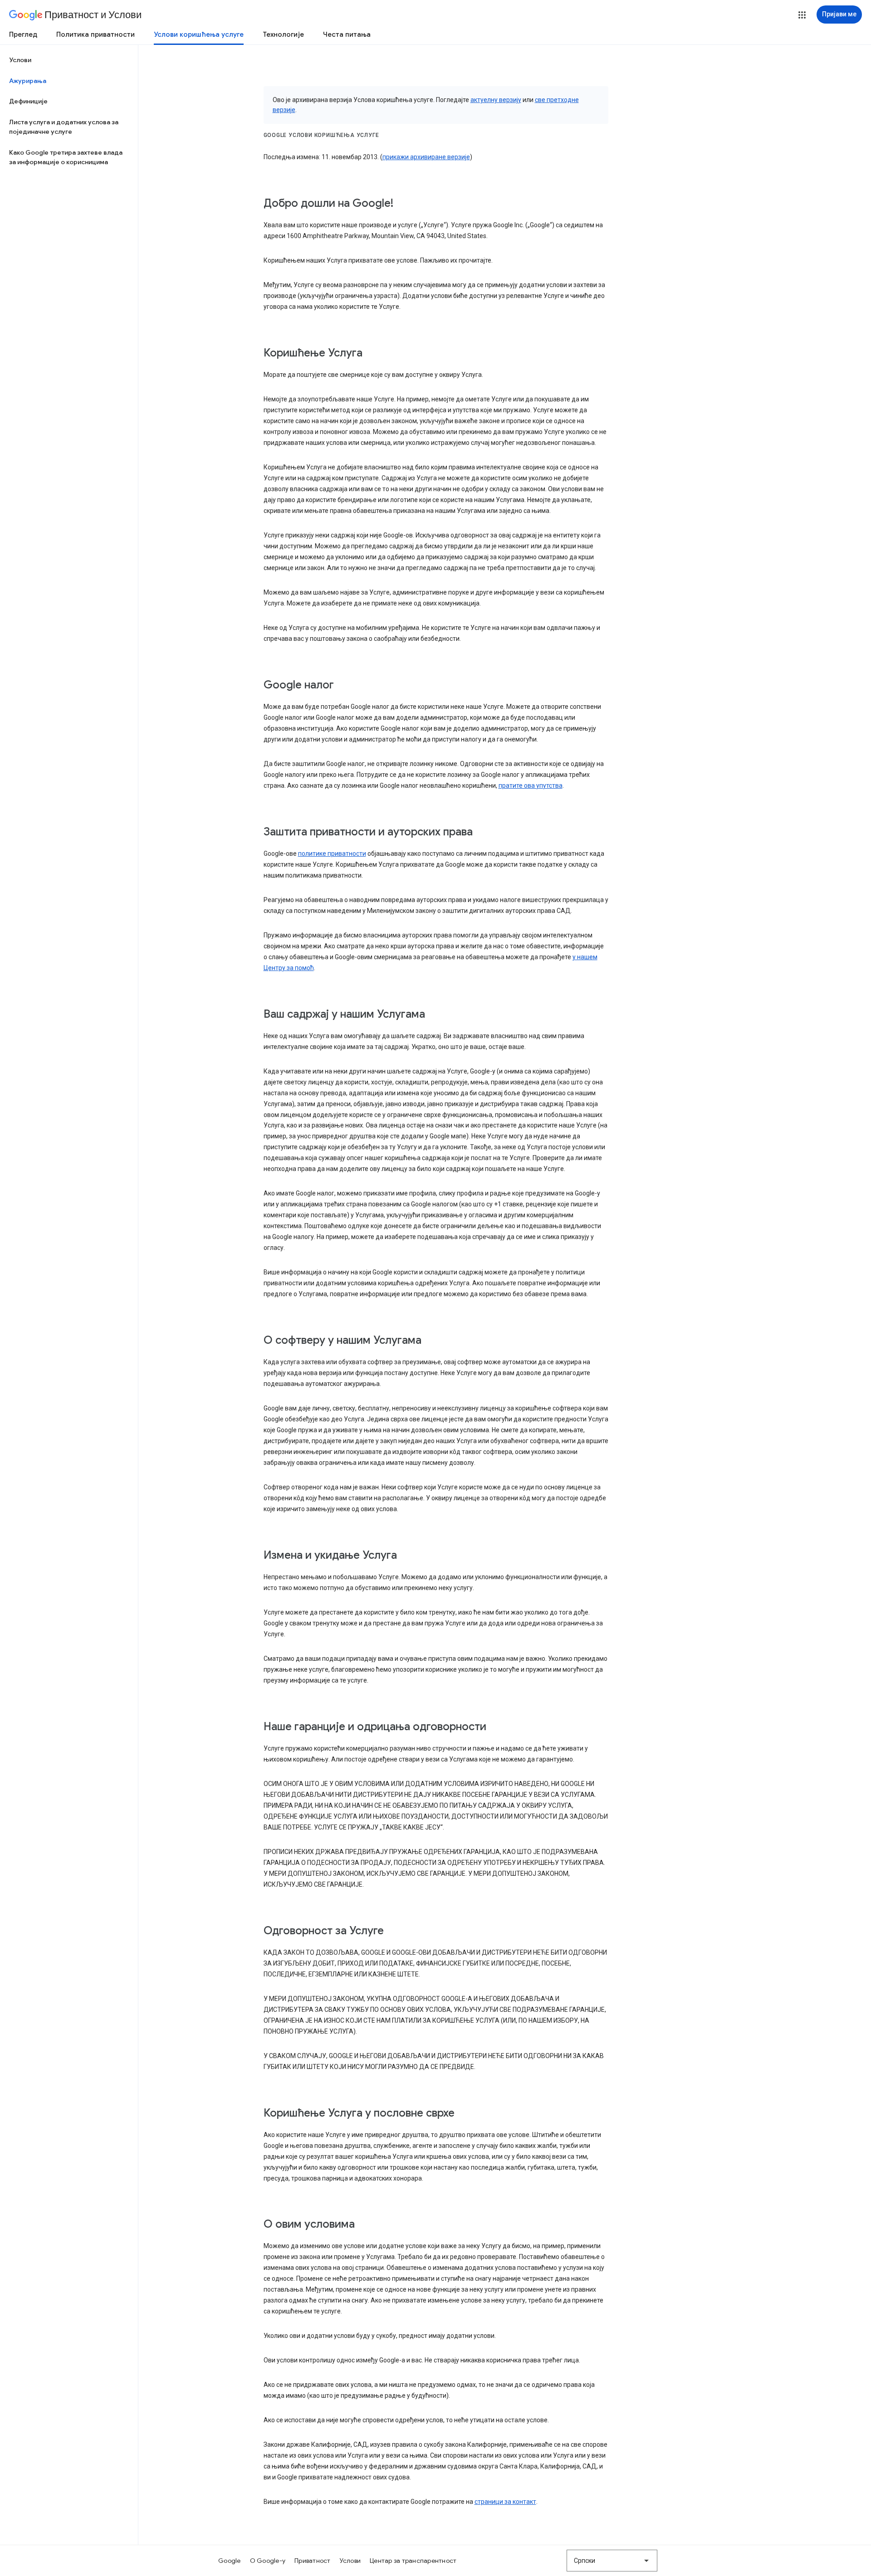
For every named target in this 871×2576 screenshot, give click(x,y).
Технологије (283, 34)
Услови (20, 60)
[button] (802, 15)
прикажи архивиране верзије (426, 157)
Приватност (313, 2561)
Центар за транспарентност (413, 2561)
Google (230, 2561)
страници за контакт (505, 2502)
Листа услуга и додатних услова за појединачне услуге (64, 127)
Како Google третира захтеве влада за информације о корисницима (66, 157)
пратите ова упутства (531, 785)
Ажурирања (28, 81)
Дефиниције (28, 101)
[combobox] (612, 2561)
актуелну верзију (496, 100)
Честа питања (347, 34)
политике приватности (332, 854)
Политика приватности (95, 34)
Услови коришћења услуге (199, 34)
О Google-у (268, 2561)
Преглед (23, 34)
